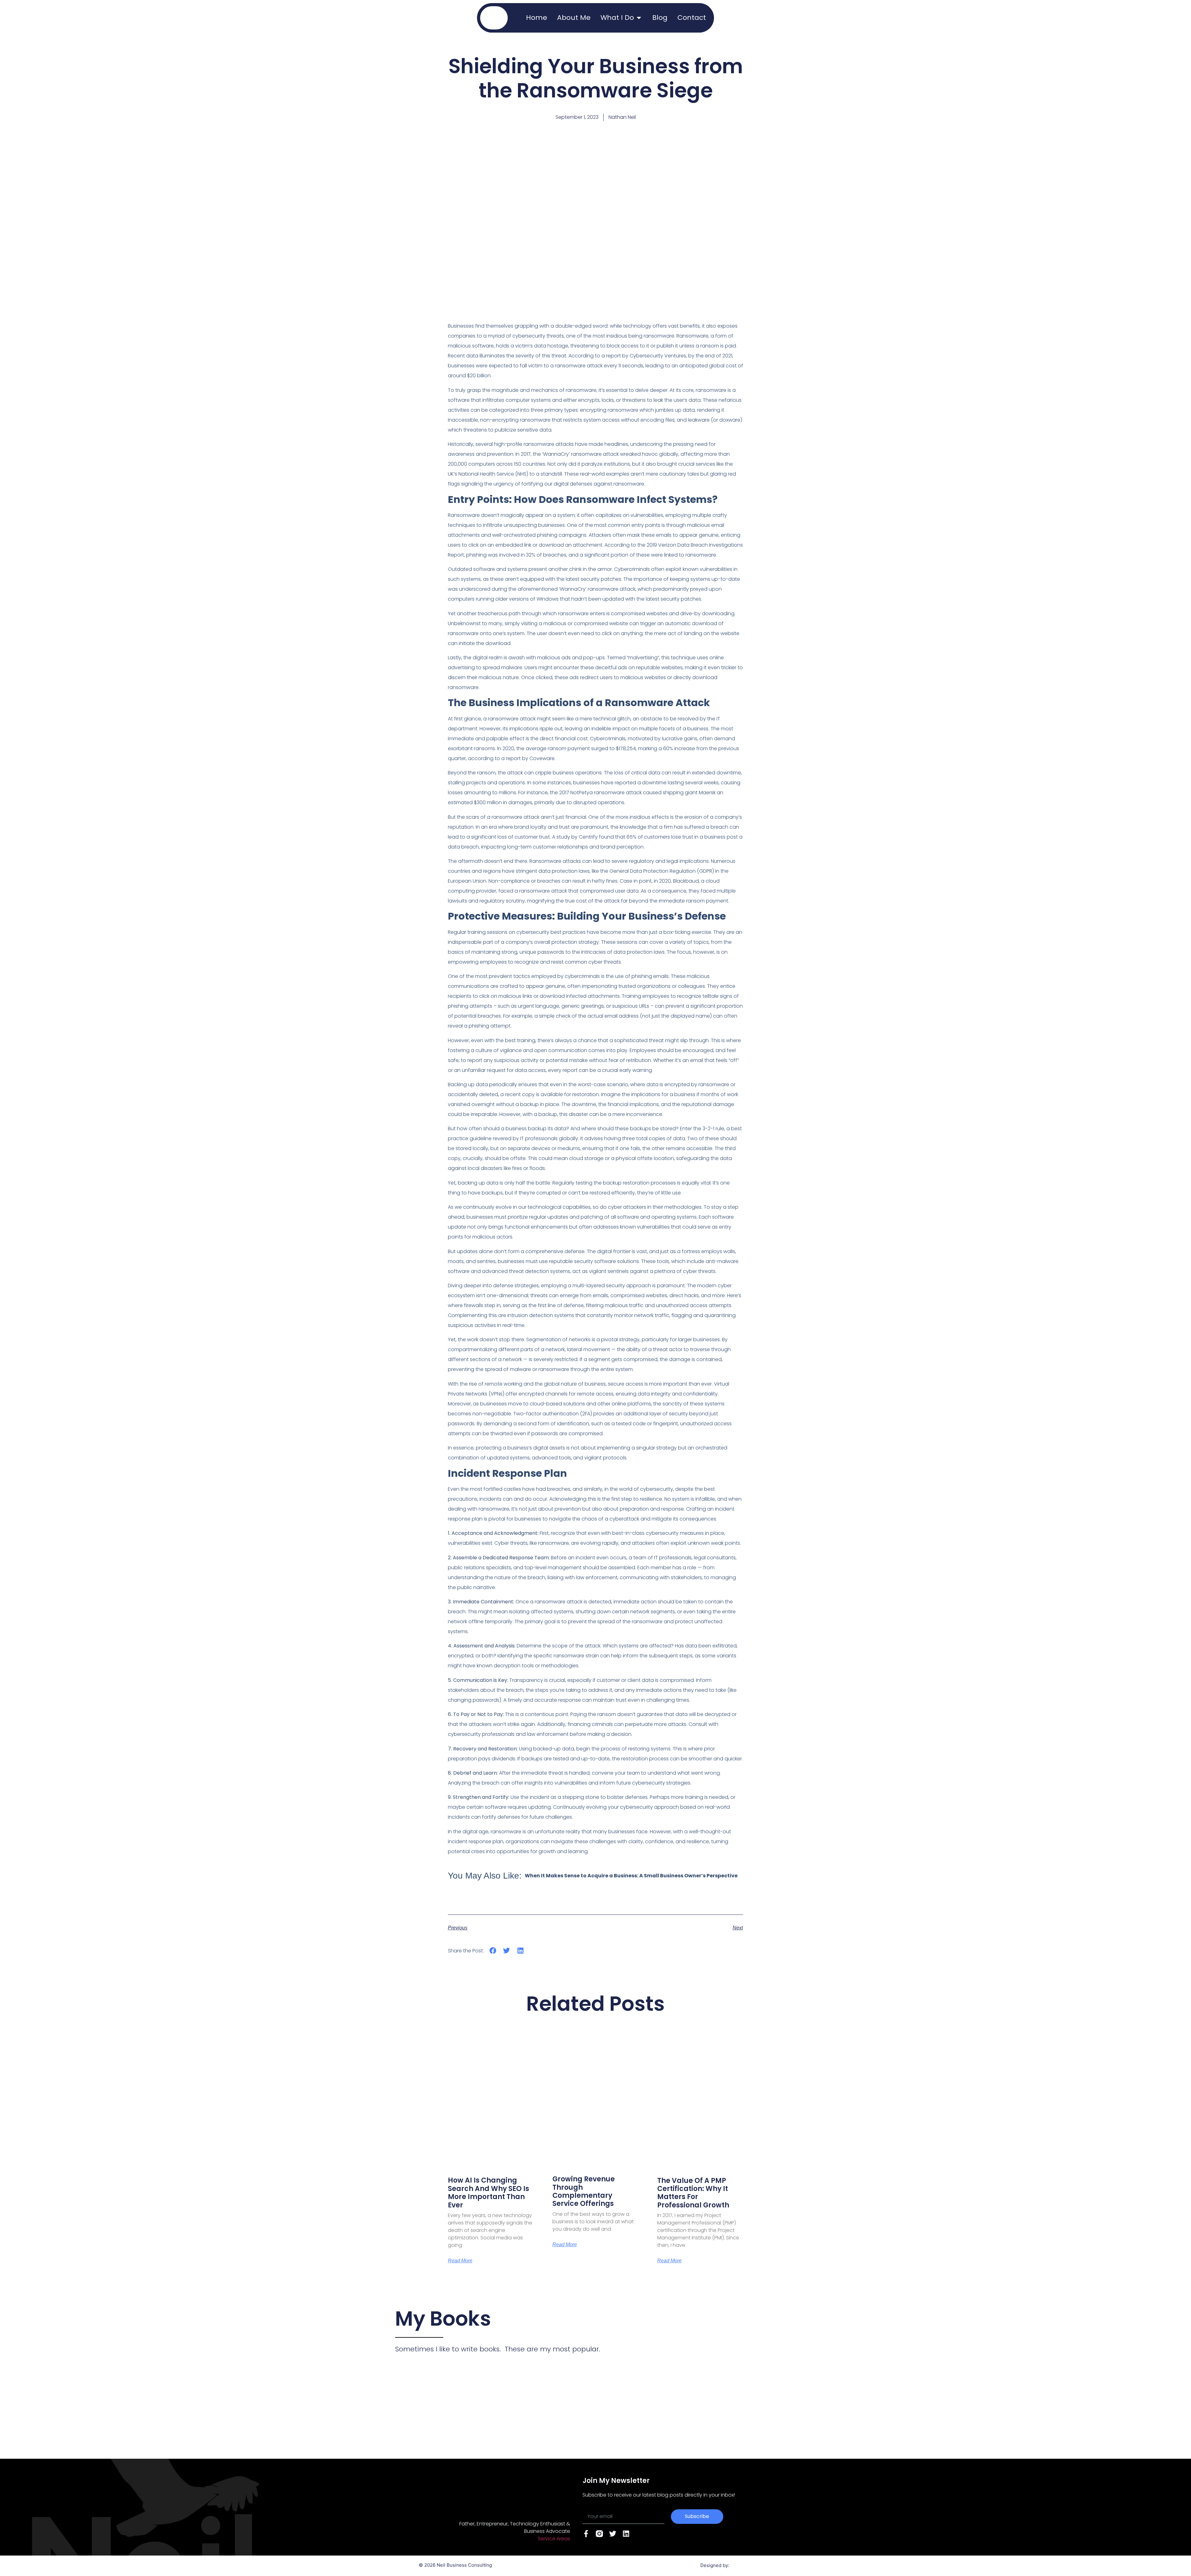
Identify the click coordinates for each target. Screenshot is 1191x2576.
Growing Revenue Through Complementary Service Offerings (584, 2191)
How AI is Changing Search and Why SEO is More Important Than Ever (488, 2193)
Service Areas (554, 2539)
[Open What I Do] (639, 18)
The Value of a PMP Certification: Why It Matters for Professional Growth (693, 2193)
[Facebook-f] (586, 2534)
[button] (493, 1951)
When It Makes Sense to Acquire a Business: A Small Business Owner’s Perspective (631, 1876)
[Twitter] (613, 2534)
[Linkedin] (626, 2534)
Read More (460, 2261)
